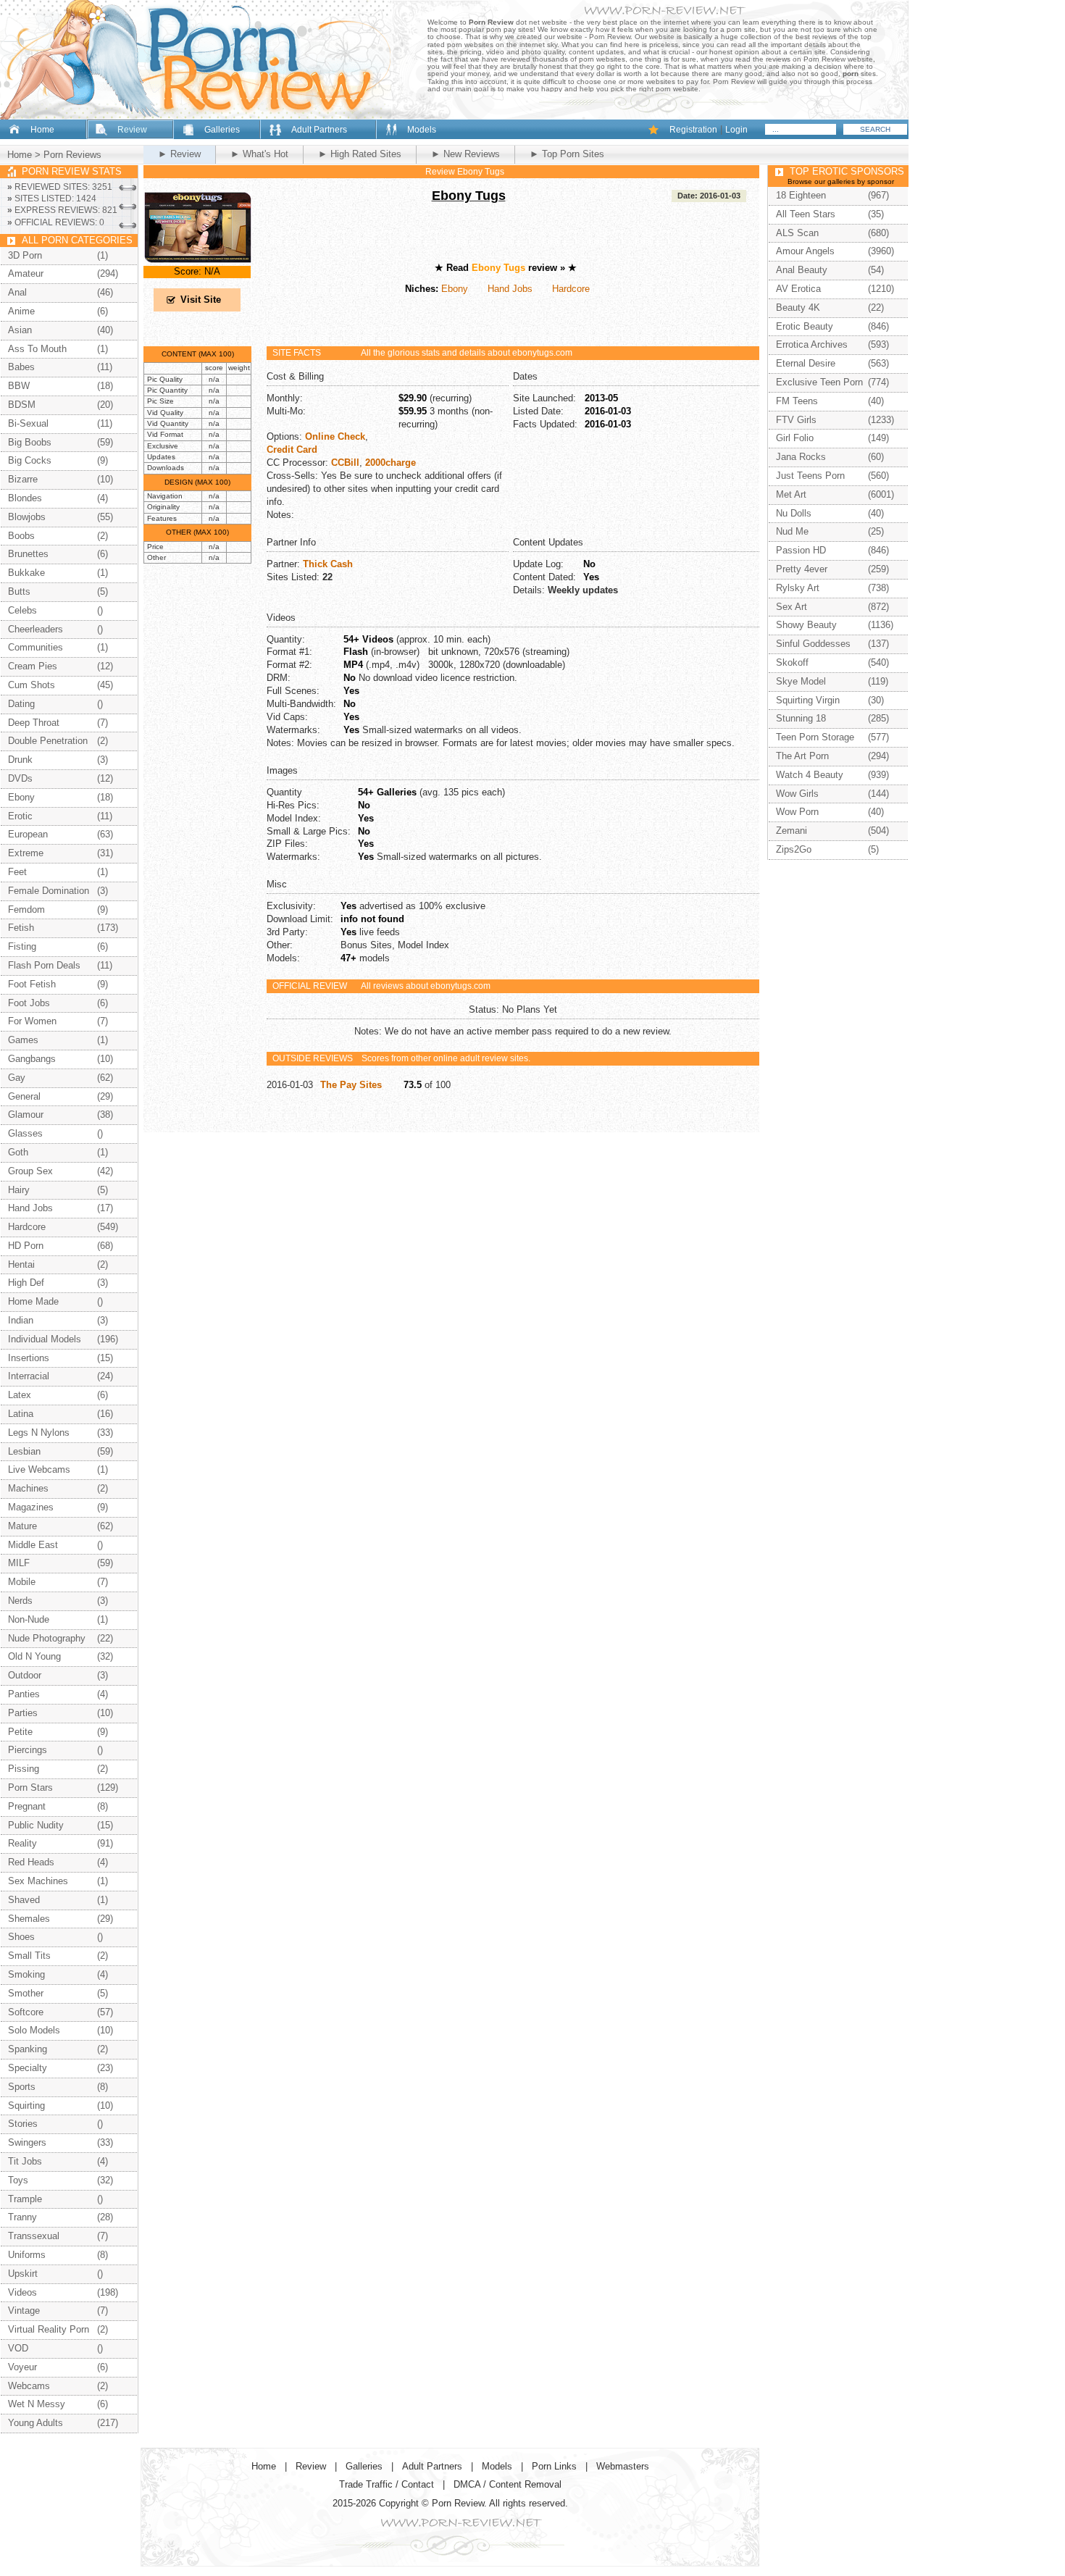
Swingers (27, 2142)
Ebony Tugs (469, 196)
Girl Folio (795, 438)
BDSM (22, 405)
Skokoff (792, 662)
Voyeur (22, 2367)
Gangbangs (32, 1059)
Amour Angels (805, 251)
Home (42, 130)
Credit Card (292, 449)
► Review (179, 154)
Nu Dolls (794, 513)
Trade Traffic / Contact (387, 2484)
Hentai (21, 1264)
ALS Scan (797, 233)
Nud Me (792, 531)
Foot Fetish (32, 984)
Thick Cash (328, 564)
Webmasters (623, 2466)
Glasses (25, 1133)
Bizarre (23, 479)
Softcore (26, 2012)
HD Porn (26, 1246)
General (24, 1096)
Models (422, 130)
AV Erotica (798, 289)
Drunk (20, 760)
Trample (25, 2199)
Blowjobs (27, 517)
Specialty (28, 2068)
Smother (26, 1993)
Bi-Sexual (28, 423)
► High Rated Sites (360, 154)
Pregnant (27, 1806)
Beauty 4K (798, 308)
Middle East (33, 1545)
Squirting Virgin (808, 700)
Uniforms (27, 2255)
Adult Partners (319, 130)
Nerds (20, 1601)
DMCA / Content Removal (508, 2484)
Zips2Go (794, 849)
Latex (20, 1395)
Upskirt (23, 2274)
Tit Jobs (25, 2161)
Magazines (31, 1507)
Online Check (335, 436)
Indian (21, 1320)
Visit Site (201, 300)
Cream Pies (33, 666)
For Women (32, 1021)
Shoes (21, 1937)
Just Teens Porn (810, 476)
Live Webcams (39, 1469)
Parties (23, 1713)
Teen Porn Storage (815, 737)
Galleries (222, 130)
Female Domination (49, 891)
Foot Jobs (29, 1003)
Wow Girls (797, 794)
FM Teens (797, 401)
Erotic (20, 816)
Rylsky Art (798, 588)
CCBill (345, 463)
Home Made (33, 1301)
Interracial (29, 1376)
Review (132, 130)
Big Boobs (30, 442)
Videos (22, 2292)
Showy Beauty (806, 625)
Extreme (26, 853)
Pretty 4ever (802, 569)
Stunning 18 (801, 718)
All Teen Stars (806, 214)
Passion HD (801, 550)
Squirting (26, 2105)
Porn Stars (30, 1787)
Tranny (22, 2217)
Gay (17, 1078)
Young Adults (35, 2423)
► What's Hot (259, 154)
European (28, 834)
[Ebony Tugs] (198, 260)
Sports (22, 2087)
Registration (693, 130)
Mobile (22, 1582)
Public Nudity (36, 1825)
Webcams (29, 2386)
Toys (18, 2180)
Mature (22, 1526)
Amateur (26, 273)
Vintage (24, 2311)
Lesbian (24, 1451)
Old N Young (34, 1656)
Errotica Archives (812, 344)
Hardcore (571, 289)
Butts (19, 591)
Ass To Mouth (37, 349)
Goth (18, 1152)
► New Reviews (465, 154)
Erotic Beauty (805, 326)
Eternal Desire (806, 363)
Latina (21, 1414)
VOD (18, 2348)
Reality (22, 1843)
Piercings (28, 1750)
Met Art (791, 494)
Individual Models (45, 1339)
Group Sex (30, 1171)
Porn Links (554, 2466)
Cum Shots (32, 685)
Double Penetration (48, 741)
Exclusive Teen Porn (819, 382)
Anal (17, 292)
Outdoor (25, 1675)
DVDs (20, 778)
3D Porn (25, 255)
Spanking (28, 2049)
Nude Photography (47, 1638)
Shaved (24, 1900)
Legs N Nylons (39, 1433)
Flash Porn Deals (44, 965)
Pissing (24, 1769)
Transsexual (34, 2236)
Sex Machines (38, 1881)
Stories (23, 2124)
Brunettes (28, 554)
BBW (19, 386)
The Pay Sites (351, 1085)
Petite (20, 1732)
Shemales (29, 1919)
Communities (35, 647)
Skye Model (801, 681)
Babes (21, 367)
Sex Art (792, 607)
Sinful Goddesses (813, 644)
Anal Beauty (802, 270)
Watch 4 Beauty (810, 775)
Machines (28, 1488)
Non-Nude (29, 1619)
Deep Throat (34, 723)
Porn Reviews (72, 155)
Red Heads (31, 1862)
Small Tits (29, 1956)
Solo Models (34, 2030)
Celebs (22, 610)
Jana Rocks (801, 457)
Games (23, 1040)
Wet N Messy (37, 2404)
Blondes (25, 498)
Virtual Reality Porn (49, 2329)
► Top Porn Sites (567, 154)
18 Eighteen (801, 195)
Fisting (22, 946)
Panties (24, 1694)
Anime (21, 311)
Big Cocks (30, 460)
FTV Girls (796, 420)
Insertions (29, 1358)
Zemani (792, 831)
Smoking (26, 1974)
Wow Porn (797, 812)
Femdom (26, 909)
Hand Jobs (510, 289)
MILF (19, 1563)
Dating (21, 704)
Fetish (21, 928)
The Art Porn (802, 756)
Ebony (455, 289)
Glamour (26, 1115)
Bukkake (26, 573)
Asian (20, 330)
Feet (17, 872)
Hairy (19, 1190)
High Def (26, 1283)
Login (736, 130)
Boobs (21, 536)
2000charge (390, 463)
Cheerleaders (35, 629)
